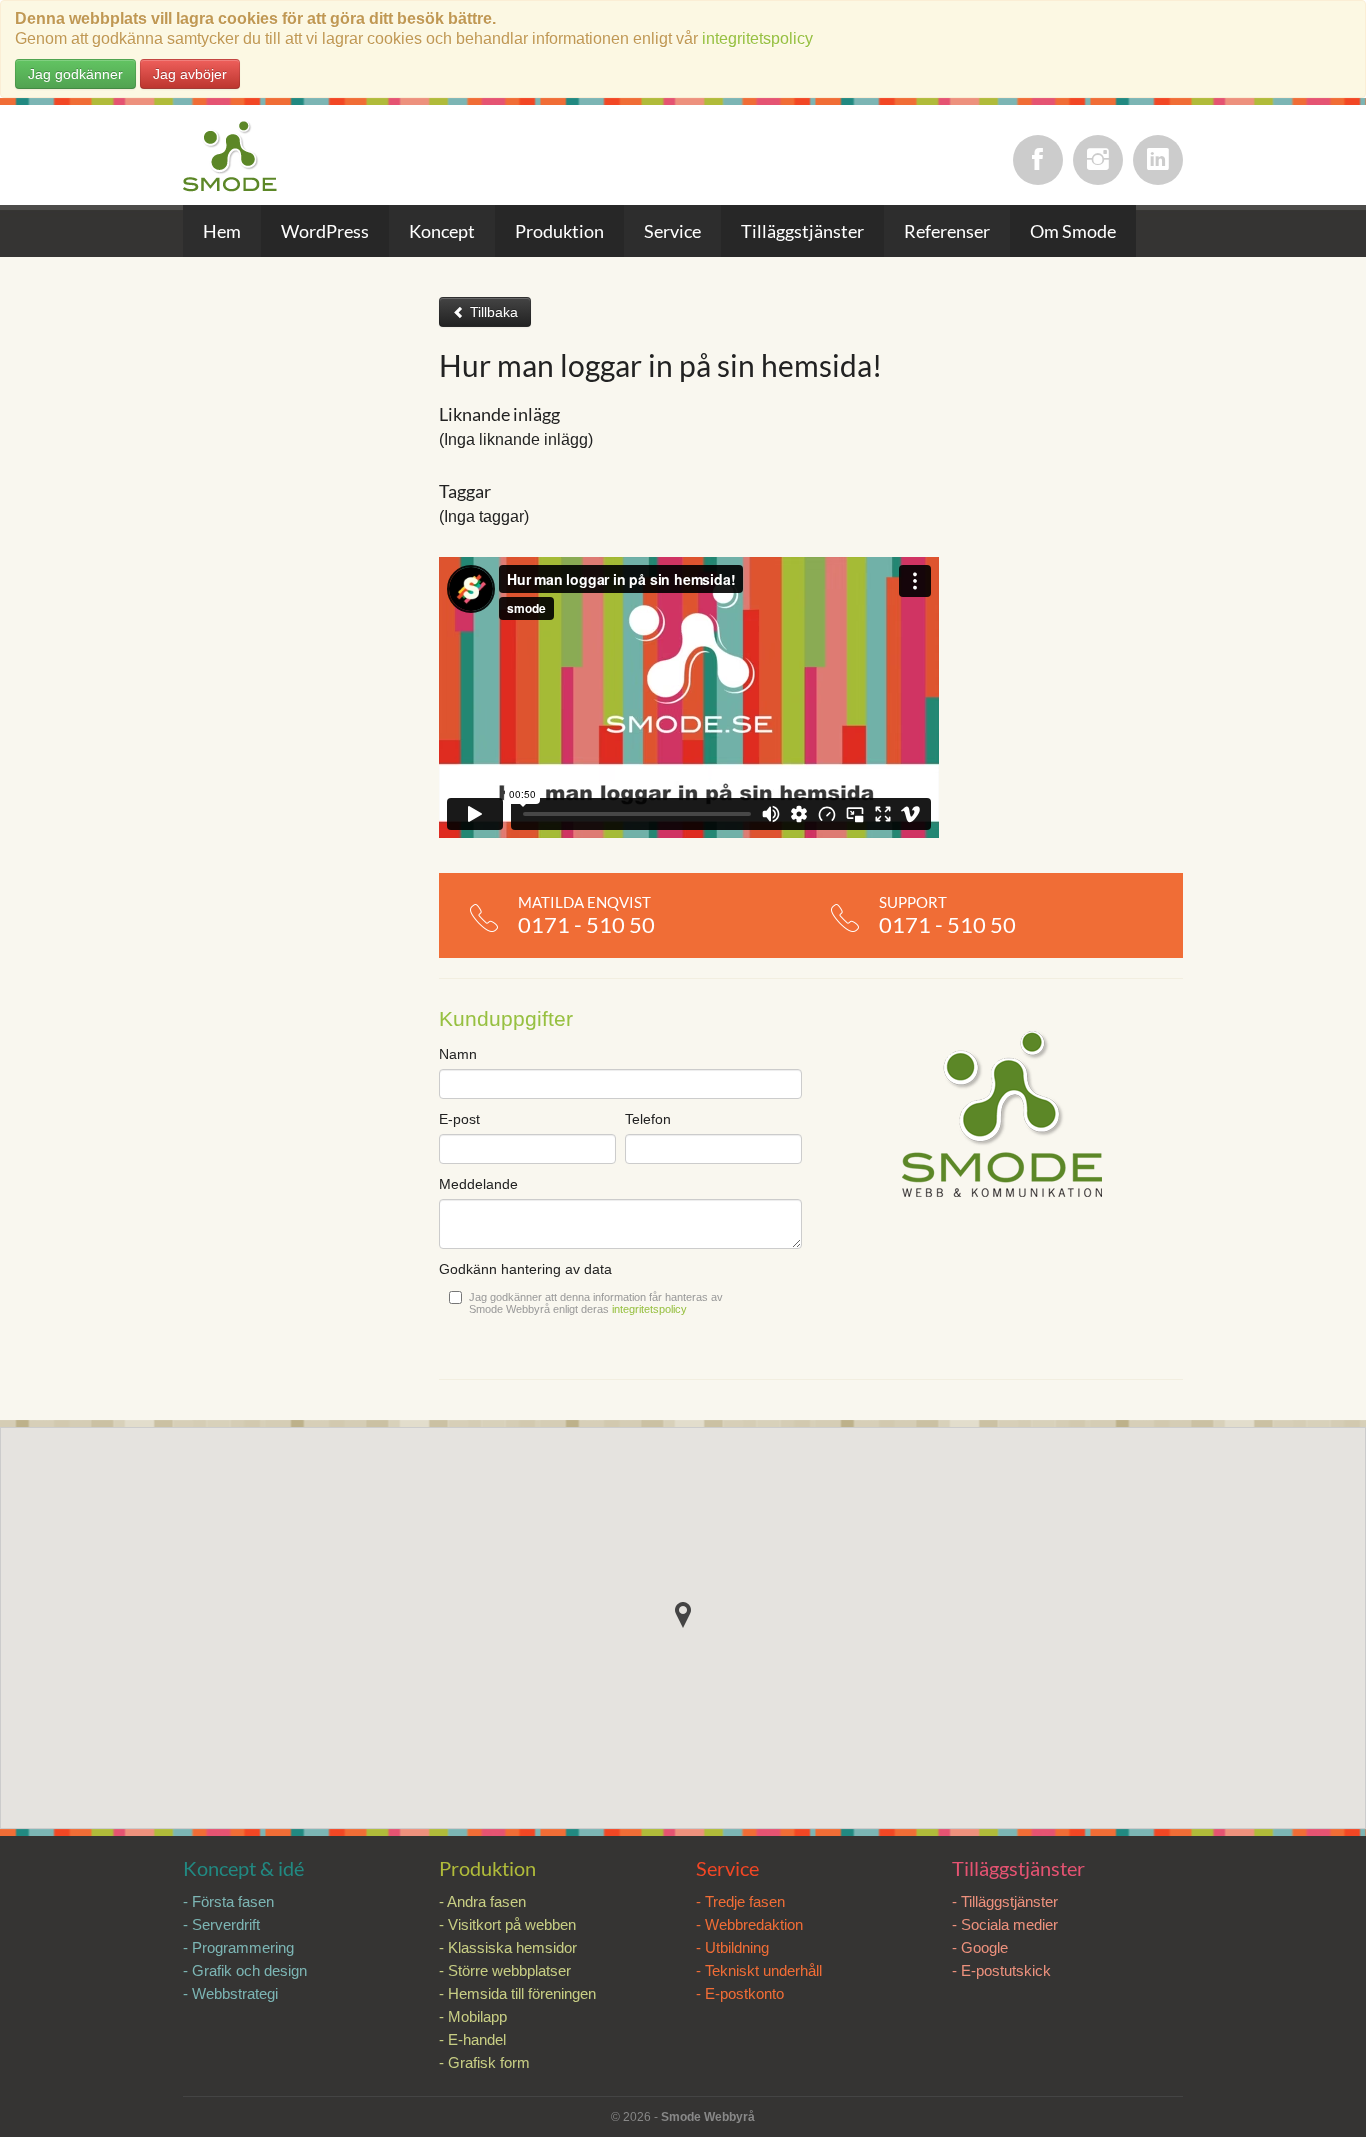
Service (672, 231)
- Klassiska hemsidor (508, 1947)
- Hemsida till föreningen (517, 1993)
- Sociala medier (1005, 1924)
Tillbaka (492, 312)
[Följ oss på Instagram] (1098, 160)
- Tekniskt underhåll (759, 1970)
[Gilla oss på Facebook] (1038, 160)
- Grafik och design (245, 1970)
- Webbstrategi (230, 1993)
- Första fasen (228, 1901)
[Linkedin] (1158, 160)
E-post (459, 1119)
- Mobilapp (473, 2016)
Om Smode (1073, 231)
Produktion (559, 231)
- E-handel (472, 2039)
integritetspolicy (757, 38)
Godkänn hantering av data (525, 1269)
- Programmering (238, 1947)
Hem (222, 231)
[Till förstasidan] (230, 157)
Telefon (648, 1119)
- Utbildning (732, 1947)
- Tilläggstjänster (1005, 1901)
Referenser (947, 231)
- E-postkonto (740, 1993)
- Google (980, 1947)
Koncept (442, 231)
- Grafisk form (484, 2062)
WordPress (325, 231)
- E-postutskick (1001, 1970)
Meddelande (478, 1184)
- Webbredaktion (749, 1924)
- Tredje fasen (740, 1901)
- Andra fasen (482, 1901)
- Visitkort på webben (507, 1924)
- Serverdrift (221, 1924)
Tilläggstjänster (802, 231)
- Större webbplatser (505, 1970)
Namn (458, 1054)
